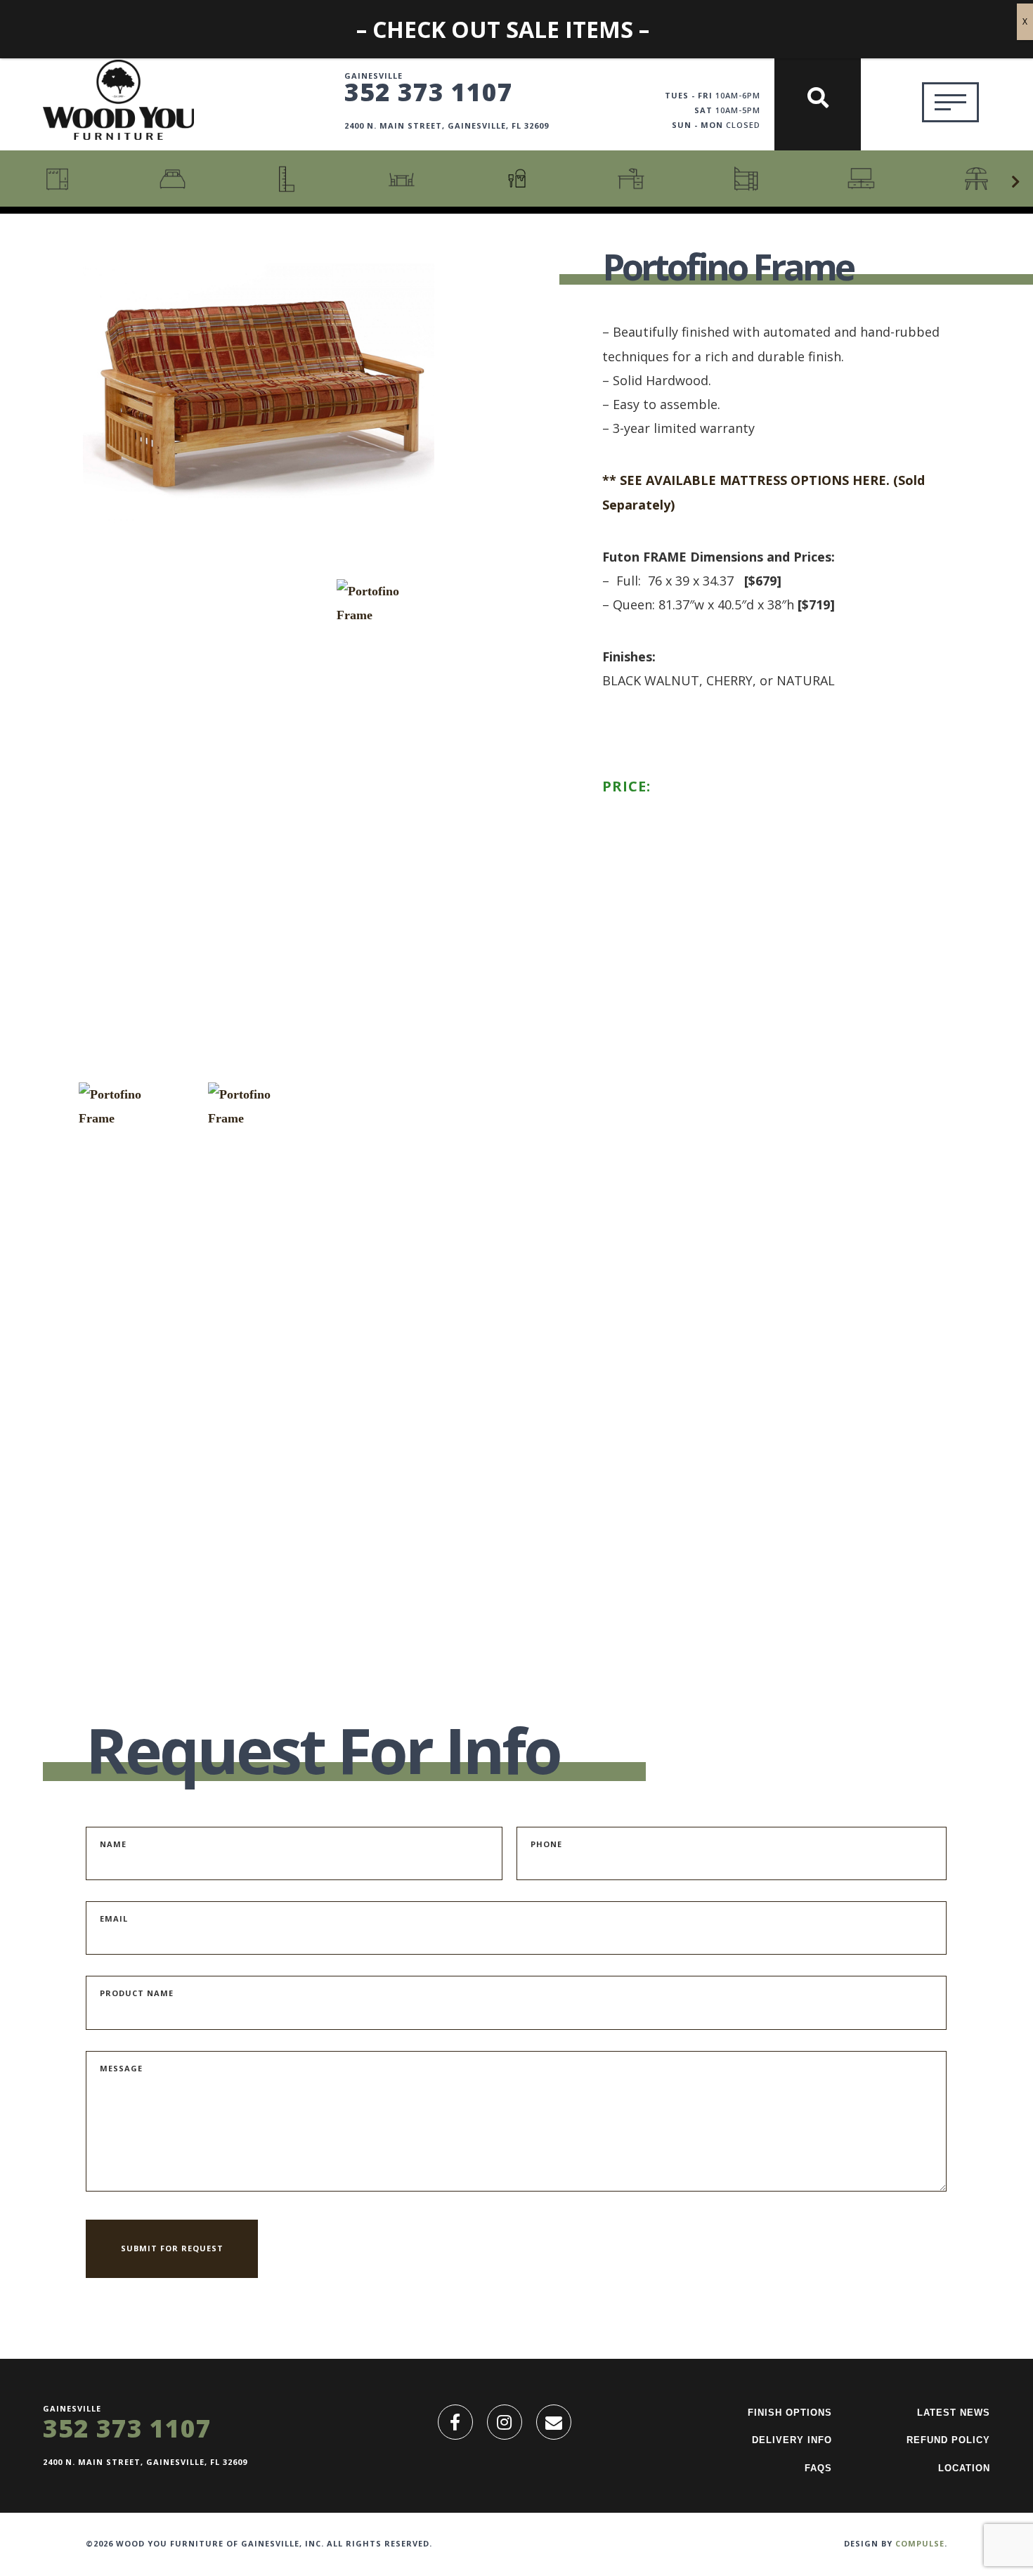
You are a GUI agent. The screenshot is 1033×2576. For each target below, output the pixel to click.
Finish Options (790, 2413)
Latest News (954, 2413)
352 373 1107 (429, 91)
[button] (1015, 182)
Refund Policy (948, 2440)
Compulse (920, 2543)
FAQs (818, 2468)
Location (964, 2468)
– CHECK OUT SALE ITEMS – (503, 29)
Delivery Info (792, 2440)
